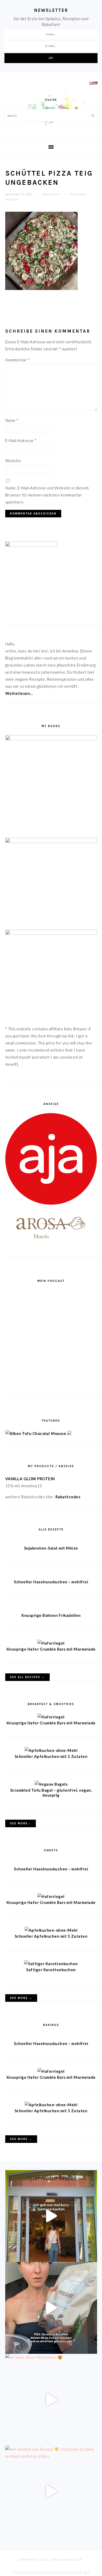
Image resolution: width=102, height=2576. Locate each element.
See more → (21, 1998)
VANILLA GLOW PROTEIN (30, 1479)
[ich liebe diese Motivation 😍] (51, 2400)
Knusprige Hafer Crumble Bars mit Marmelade (51, 1649)
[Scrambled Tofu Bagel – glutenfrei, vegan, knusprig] (51, 1784)
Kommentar (18, 360)
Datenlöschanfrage (72, 2572)
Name (12, 420)
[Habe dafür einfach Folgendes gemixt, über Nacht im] (51, 2308)
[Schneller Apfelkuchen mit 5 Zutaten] (51, 1750)
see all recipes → (27, 1677)
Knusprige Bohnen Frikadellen (51, 1615)
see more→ (21, 1823)
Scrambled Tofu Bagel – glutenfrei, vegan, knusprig (51, 1793)
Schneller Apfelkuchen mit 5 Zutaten (51, 1756)
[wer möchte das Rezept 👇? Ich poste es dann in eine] (51, 2492)
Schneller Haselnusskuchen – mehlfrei (51, 1582)
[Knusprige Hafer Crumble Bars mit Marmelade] (51, 1643)
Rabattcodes (68, 1497)
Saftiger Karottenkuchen (51, 1970)
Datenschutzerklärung (33, 2572)
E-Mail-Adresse (21, 440)
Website (13, 461)
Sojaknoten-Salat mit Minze (51, 1548)
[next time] (51, 2216)
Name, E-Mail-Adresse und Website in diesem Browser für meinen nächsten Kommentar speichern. (47, 495)
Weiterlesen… (19, 693)
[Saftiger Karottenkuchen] (51, 1964)
